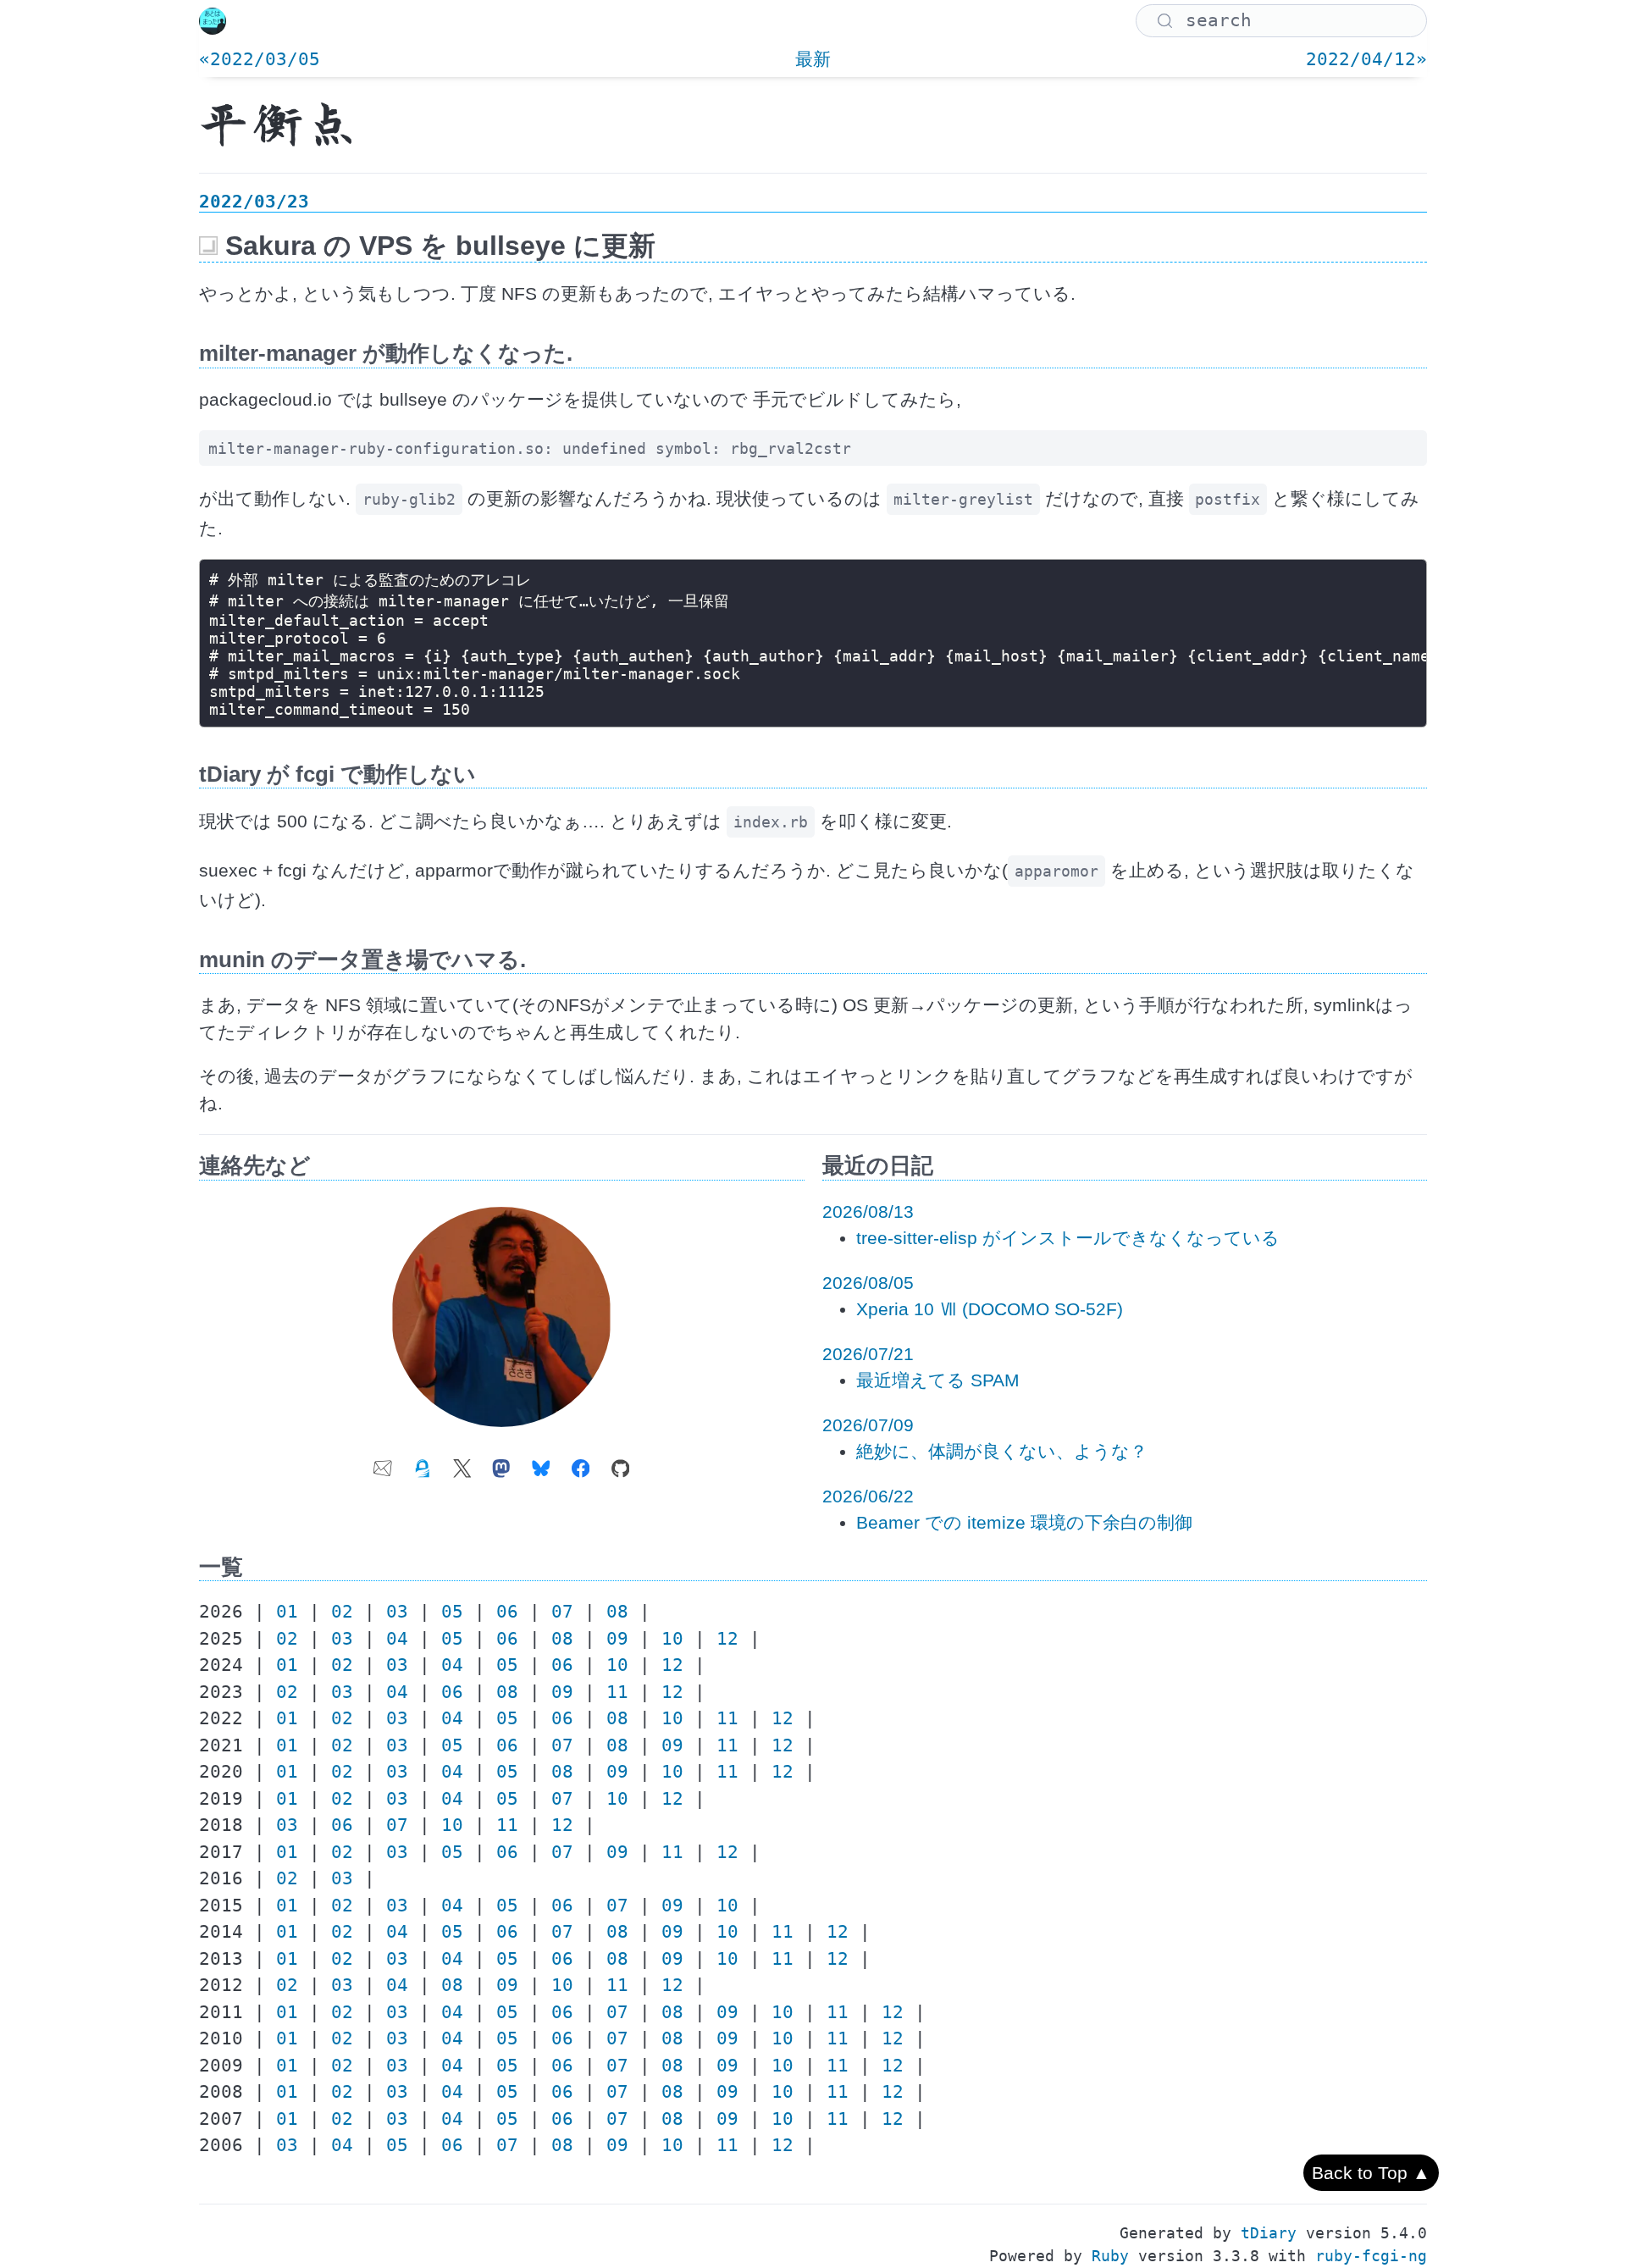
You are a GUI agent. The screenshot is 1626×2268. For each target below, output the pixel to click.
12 (727, 1639)
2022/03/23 (254, 202)
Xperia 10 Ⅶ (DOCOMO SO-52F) (990, 1309)
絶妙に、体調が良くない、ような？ (1002, 1451)
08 (617, 1612)
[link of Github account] (621, 1463)
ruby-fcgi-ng (1371, 2256)
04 (397, 1639)
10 (672, 1639)
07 (562, 1612)
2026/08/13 (868, 1211)
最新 (813, 59)
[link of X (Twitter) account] (462, 1463)
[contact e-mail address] (383, 1463)
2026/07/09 (868, 1425)
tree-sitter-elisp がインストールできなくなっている (1068, 1238)
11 (617, 1692)
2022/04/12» (1366, 59)
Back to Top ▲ (1371, 2173)
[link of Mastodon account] (501, 1463)
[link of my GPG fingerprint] (423, 1463)
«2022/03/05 (260, 59)
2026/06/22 (868, 1496)
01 (287, 1612)
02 (342, 1612)
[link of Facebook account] (581, 1463)
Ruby (1110, 2256)
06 (507, 1612)
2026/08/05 (868, 1283)
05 (452, 1612)
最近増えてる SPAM (938, 1380)
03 (397, 1612)
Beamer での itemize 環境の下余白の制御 (1024, 1522)
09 (617, 1639)
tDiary (1269, 2233)
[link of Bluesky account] (541, 1463)
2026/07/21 (868, 1354)
